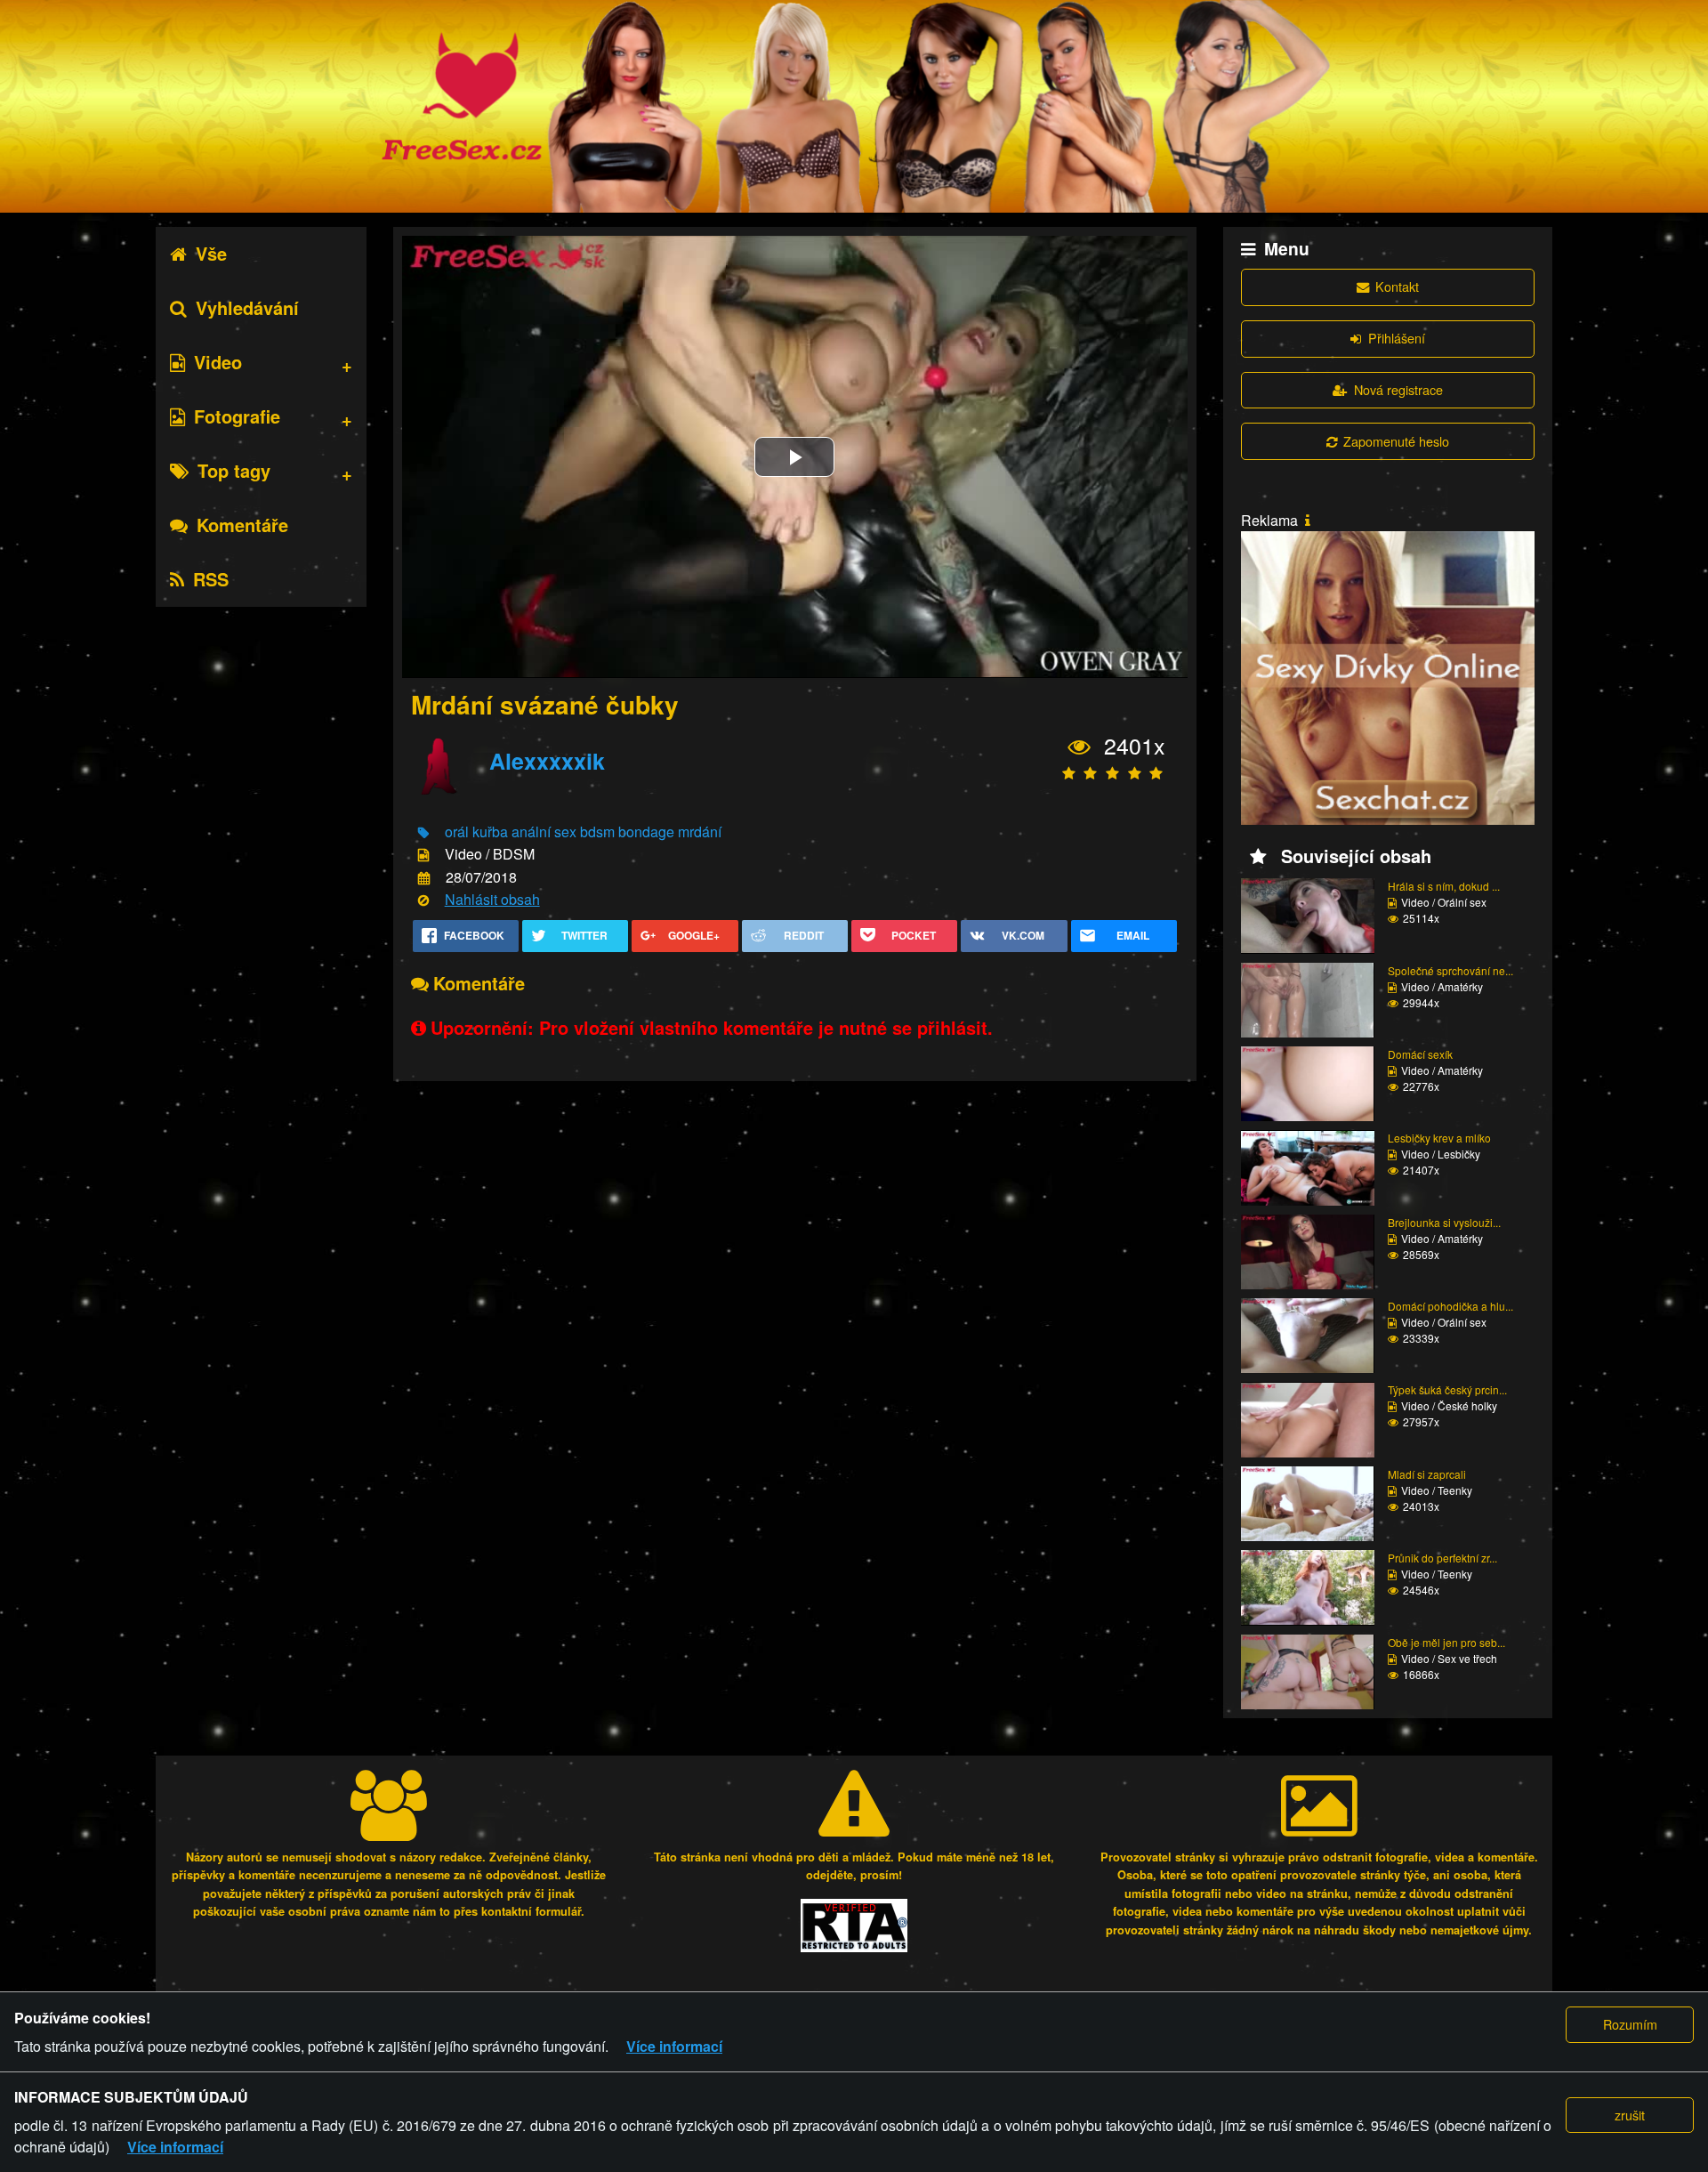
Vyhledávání (247, 307)
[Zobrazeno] (1080, 747)
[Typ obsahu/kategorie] (423, 856)
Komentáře (242, 525)
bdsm (597, 832)
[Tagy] (423, 833)
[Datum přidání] (424, 878)
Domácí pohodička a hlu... (1450, 1306)
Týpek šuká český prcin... (1447, 1389)
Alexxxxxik (547, 761)
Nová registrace (1398, 389)
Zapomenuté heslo (1396, 441)
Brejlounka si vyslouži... (1444, 1222)
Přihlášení (1397, 338)
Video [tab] (218, 362)
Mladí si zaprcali (1427, 1474)
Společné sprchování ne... (1450, 970)
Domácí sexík (1420, 1054)
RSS (211, 579)
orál (457, 832)
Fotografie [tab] (237, 416)
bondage (646, 832)
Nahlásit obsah (492, 899)
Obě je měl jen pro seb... (1446, 1642)
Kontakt (1397, 286)
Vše (211, 253)
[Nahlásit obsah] (423, 901)
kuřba (490, 832)
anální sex (544, 832)
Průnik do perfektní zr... (1442, 1558)
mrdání (700, 832)
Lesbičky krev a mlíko (1439, 1138)
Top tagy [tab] (234, 470)
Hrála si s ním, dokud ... (1444, 886)
